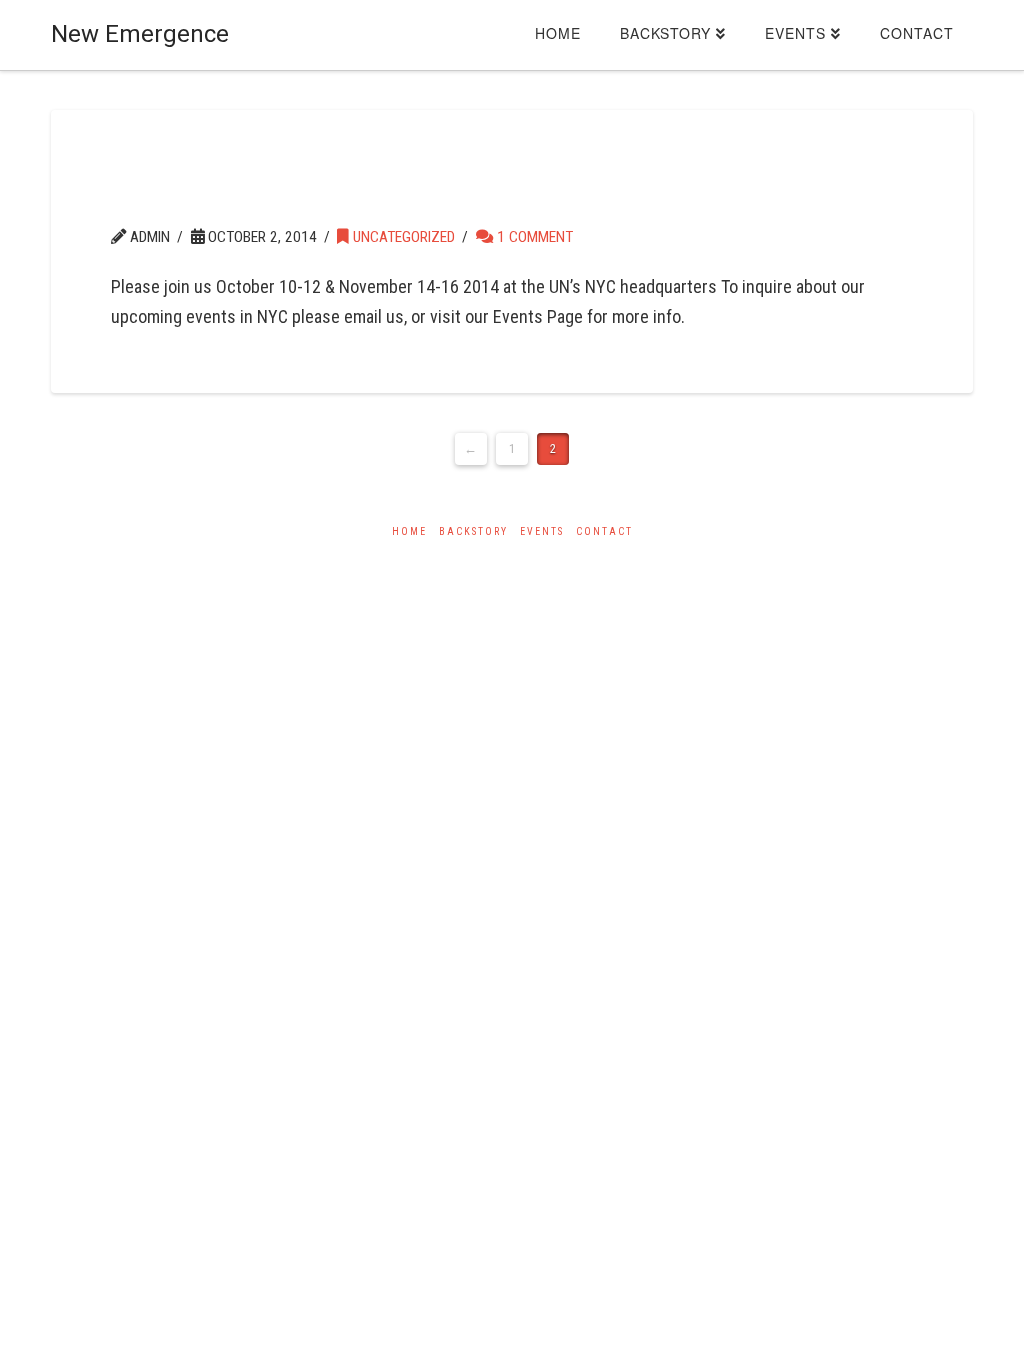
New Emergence (140, 34)
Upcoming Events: (294, 193)
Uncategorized (402, 237)
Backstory (473, 531)
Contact (604, 531)
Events (542, 531)
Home (409, 531)
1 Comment (533, 237)
